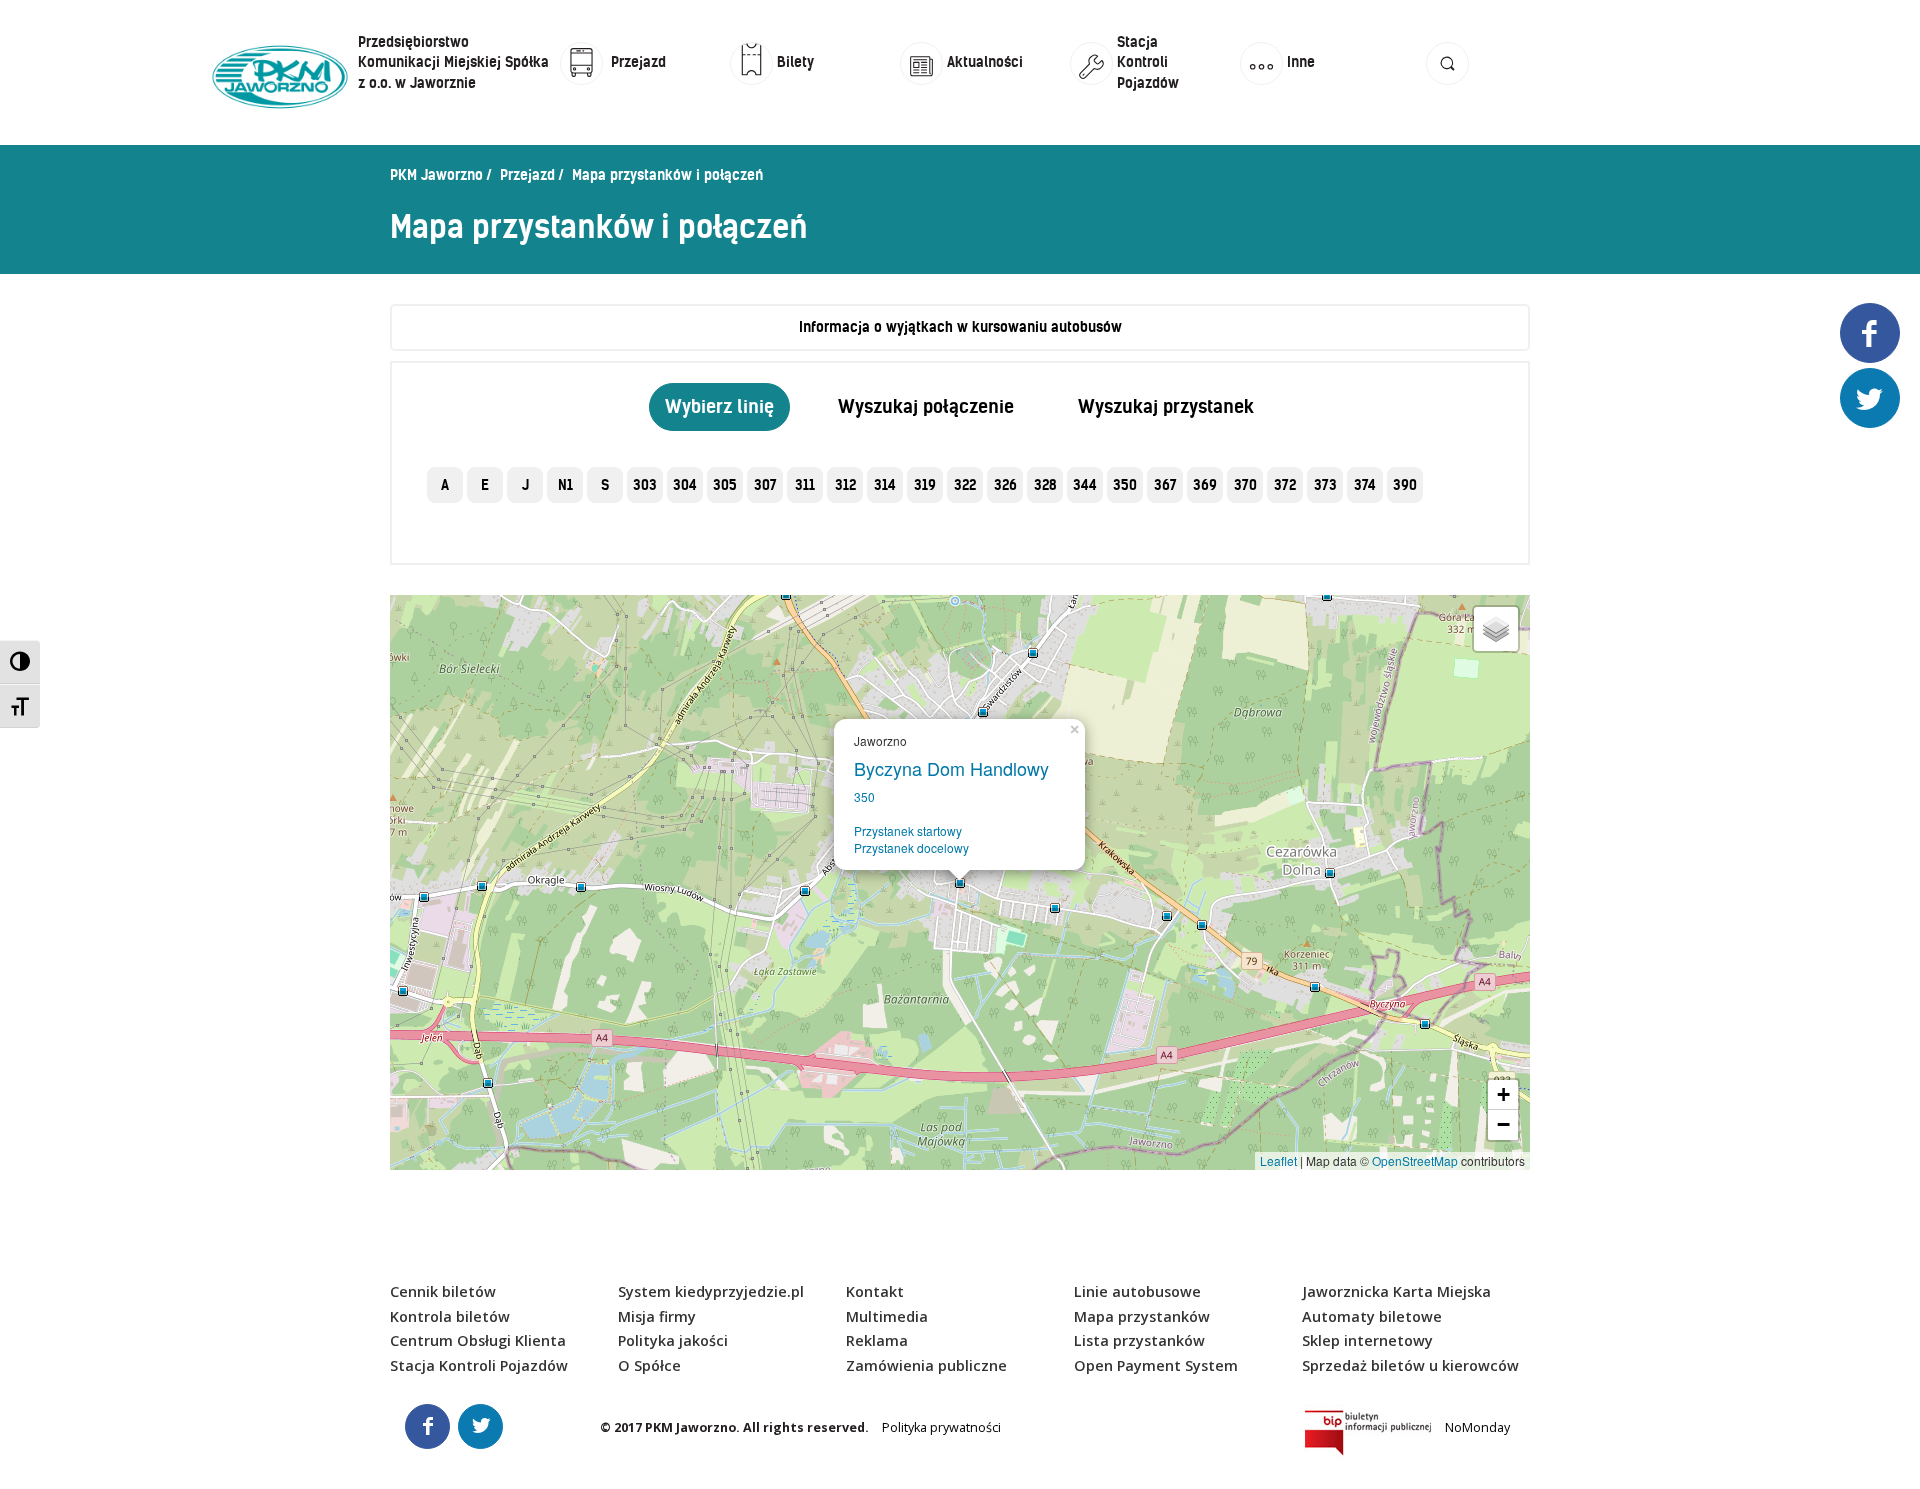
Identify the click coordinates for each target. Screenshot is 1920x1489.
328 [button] (1045, 485)
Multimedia (887, 1316)
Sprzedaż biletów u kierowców (1410, 1365)
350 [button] (1125, 485)
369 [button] (1205, 485)
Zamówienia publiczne (926, 1365)
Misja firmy (657, 1316)
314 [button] (885, 485)
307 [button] (765, 485)
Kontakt (875, 1291)
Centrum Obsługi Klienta (478, 1340)
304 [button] (685, 485)
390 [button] (1405, 485)
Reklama (877, 1340)
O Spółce (649, 1365)
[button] (1447, 82)
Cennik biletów (443, 1291)
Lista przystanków (1139, 1340)
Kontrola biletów (450, 1316)
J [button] (525, 485)
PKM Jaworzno (436, 175)
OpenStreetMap (1415, 1160)
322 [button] (965, 485)
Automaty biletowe (1372, 1316)
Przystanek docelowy (911, 847)
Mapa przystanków (1142, 1316)
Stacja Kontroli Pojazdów (479, 1365)
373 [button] (1325, 485)
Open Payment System (1156, 1365)
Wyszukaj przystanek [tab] (1166, 406)
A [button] (445, 485)
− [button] (1503, 1124)
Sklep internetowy (1367, 1340)
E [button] (485, 485)
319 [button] (925, 485)
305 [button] (725, 485)
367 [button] (1165, 485)
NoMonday (1477, 1427)
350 (864, 796)
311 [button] (805, 485)
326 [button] (1005, 485)
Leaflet (1278, 1160)
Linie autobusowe (1137, 1291)
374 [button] (1365, 485)
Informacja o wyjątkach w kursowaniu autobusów (960, 327)
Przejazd (527, 175)
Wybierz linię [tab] (719, 406)
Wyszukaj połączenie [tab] (926, 406)
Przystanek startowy (908, 830)
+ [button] (1503, 1094)
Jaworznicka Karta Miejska (1396, 1291)
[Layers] (1496, 629)
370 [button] (1245, 485)
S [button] (605, 485)
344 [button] (1085, 485)
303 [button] (645, 485)
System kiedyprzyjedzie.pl (711, 1291)
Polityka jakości (673, 1340)
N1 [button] (565, 485)
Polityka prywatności (941, 1427)
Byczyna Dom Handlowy (956, 768)
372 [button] (1285, 485)
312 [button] (845, 485)
